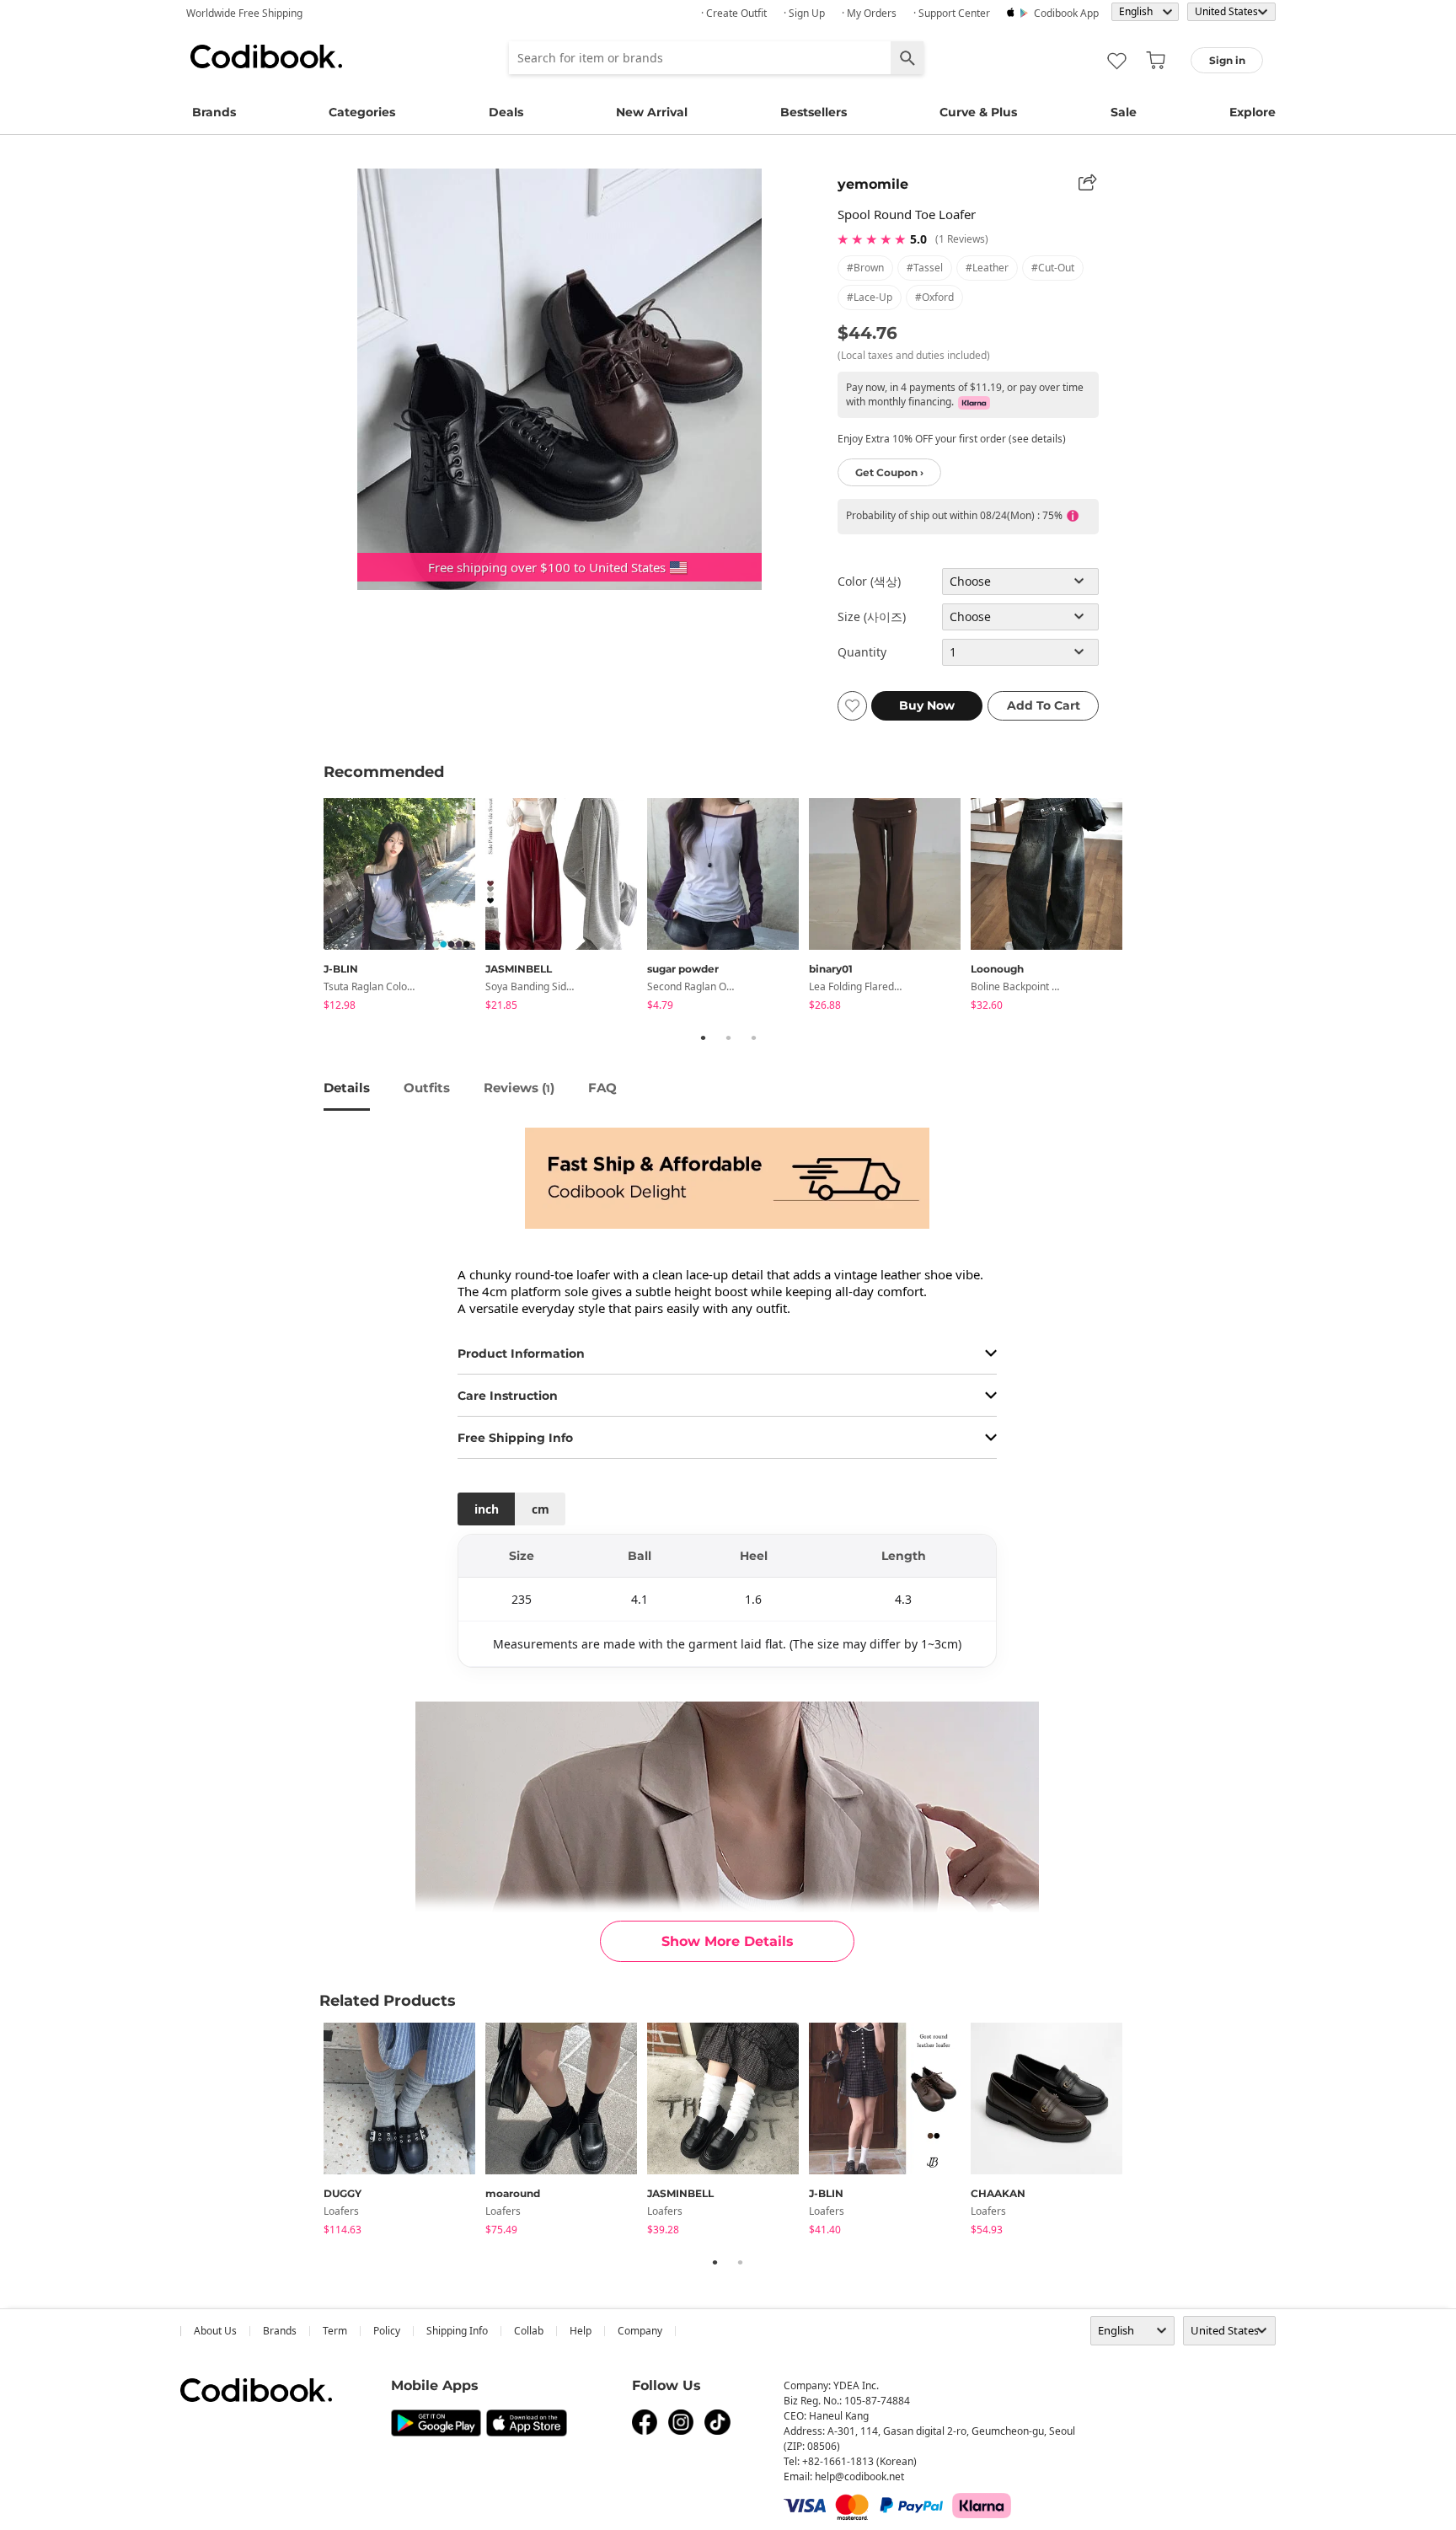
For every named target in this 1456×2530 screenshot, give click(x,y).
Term (335, 2331)
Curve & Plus (978, 112)
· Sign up (804, 13)
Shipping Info (457, 2331)
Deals (506, 112)
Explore (1253, 112)
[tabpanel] (404, 907)
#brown (865, 268)
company (640, 2331)
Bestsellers (814, 112)
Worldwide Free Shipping (244, 13)
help (581, 2331)
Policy (387, 2331)
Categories (362, 112)
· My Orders (869, 13)
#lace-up (870, 297)
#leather (987, 268)
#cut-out (1053, 268)
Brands (214, 112)
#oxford (934, 297)
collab (529, 2331)
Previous (311, 907)
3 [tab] (753, 1037)
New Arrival (652, 112)
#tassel (925, 268)
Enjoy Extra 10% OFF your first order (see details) (952, 439)
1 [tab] (703, 1037)
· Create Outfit (734, 13)
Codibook (266, 56)
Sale (1124, 112)
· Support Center (952, 13)
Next (1145, 907)
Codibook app (1066, 13)
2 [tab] (728, 1037)
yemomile (873, 184)
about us (215, 2331)
